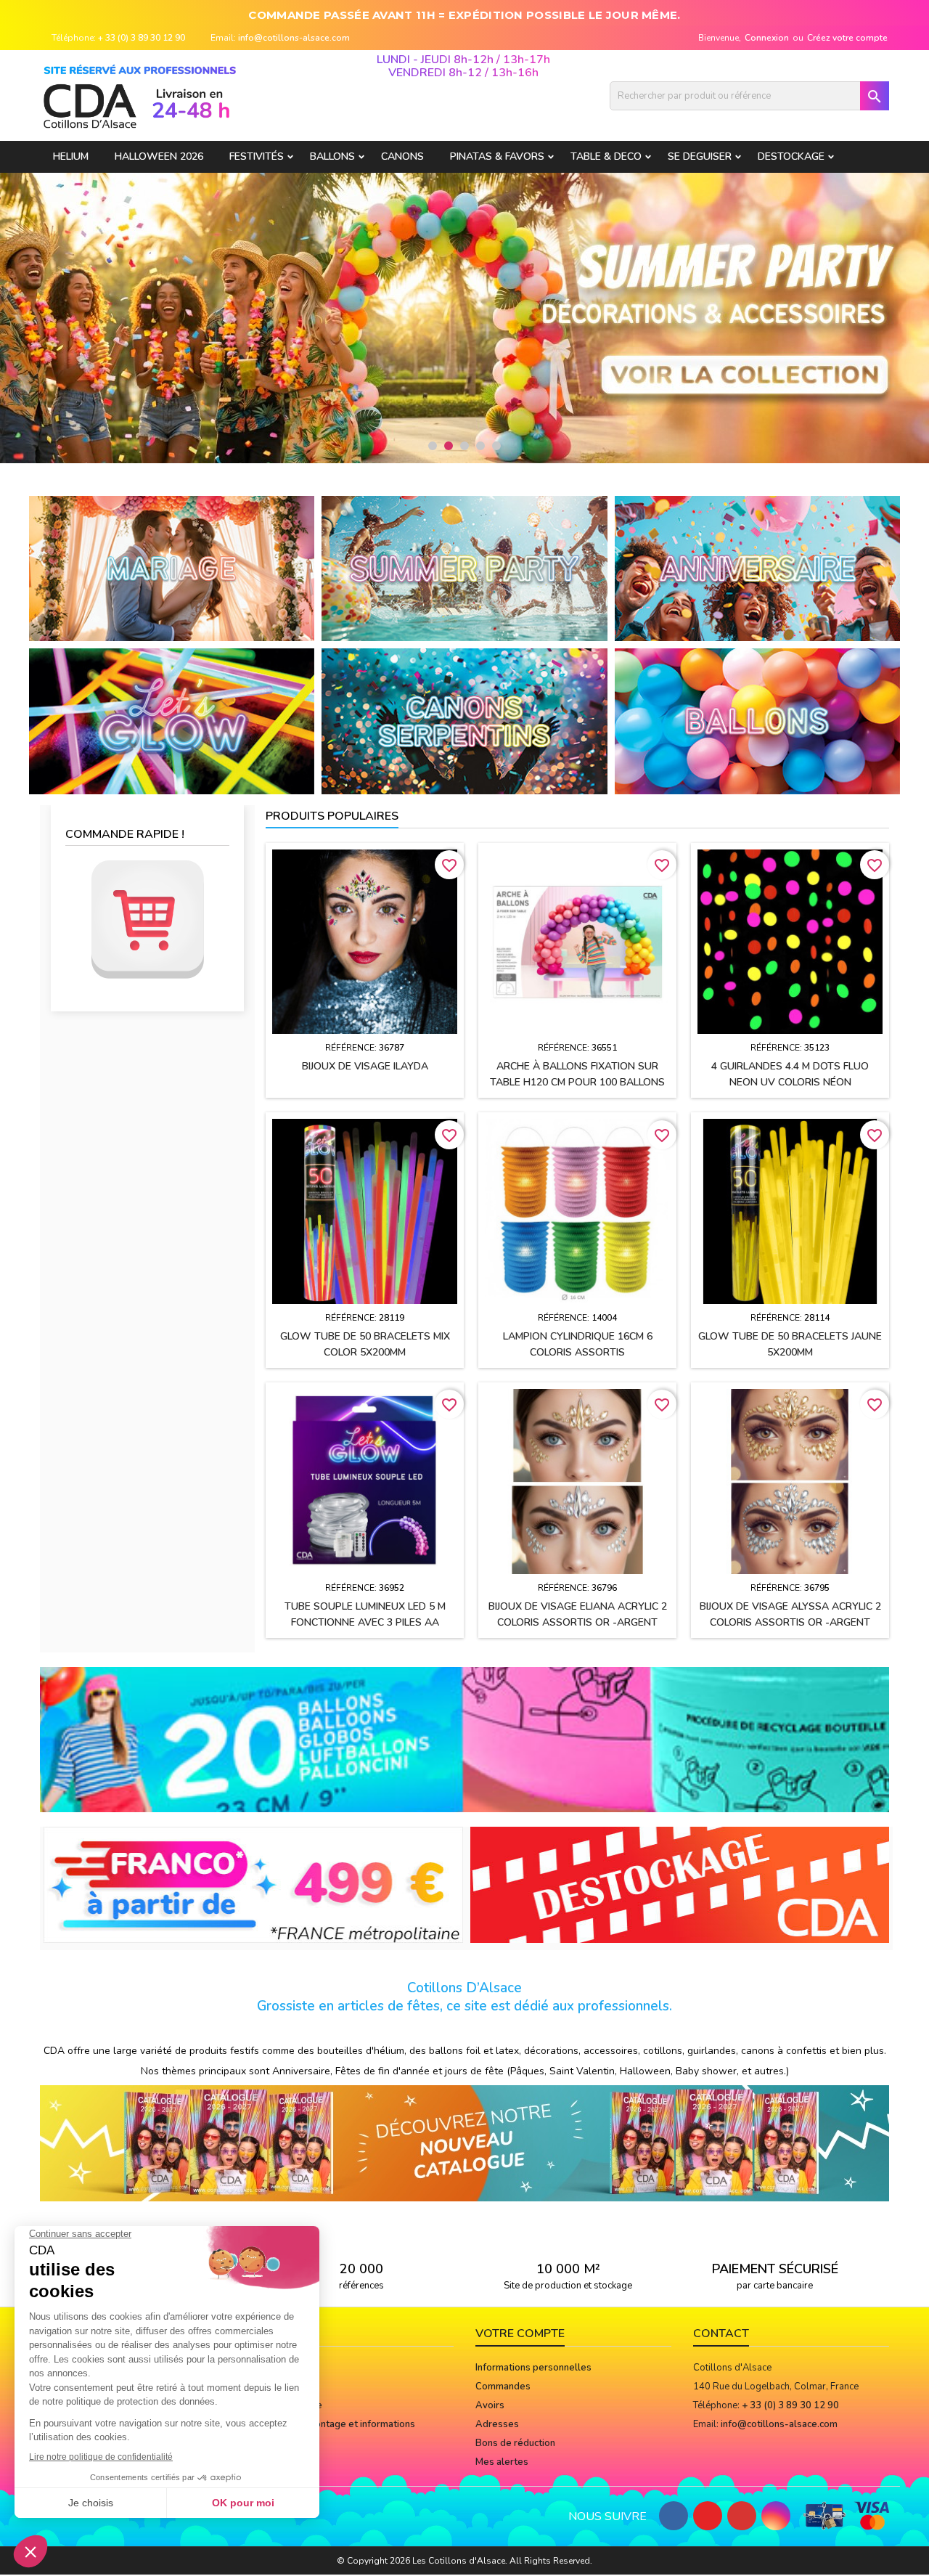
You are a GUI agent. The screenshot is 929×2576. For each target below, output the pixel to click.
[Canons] (464, 721)
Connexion (767, 38)
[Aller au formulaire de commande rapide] (147, 920)
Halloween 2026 (159, 156)
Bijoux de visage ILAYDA (365, 1066)
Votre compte (520, 2334)
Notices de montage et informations (336, 2424)
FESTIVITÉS (257, 156)
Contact (721, 2334)
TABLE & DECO (606, 156)
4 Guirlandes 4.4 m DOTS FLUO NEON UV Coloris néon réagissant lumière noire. (790, 1082)
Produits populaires (332, 816)
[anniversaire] (757, 568)
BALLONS (332, 156)
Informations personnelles (533, 2368)
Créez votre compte (847, 38)
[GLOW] (172, 721)
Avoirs (490, 2405)
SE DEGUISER (700, 156)
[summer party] (464, 568)
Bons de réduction (515, 2443)
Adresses (497, 2424)
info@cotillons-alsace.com (294, 38)
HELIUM (71, 156)
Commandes (503, 2387)
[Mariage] (172, 568)
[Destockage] (680, 1884)
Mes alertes (502, 2462)
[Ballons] (757, 721)
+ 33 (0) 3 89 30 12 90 (142, 38)
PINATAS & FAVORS (497, 156)
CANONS (402, 156)
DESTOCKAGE (791, 156)
